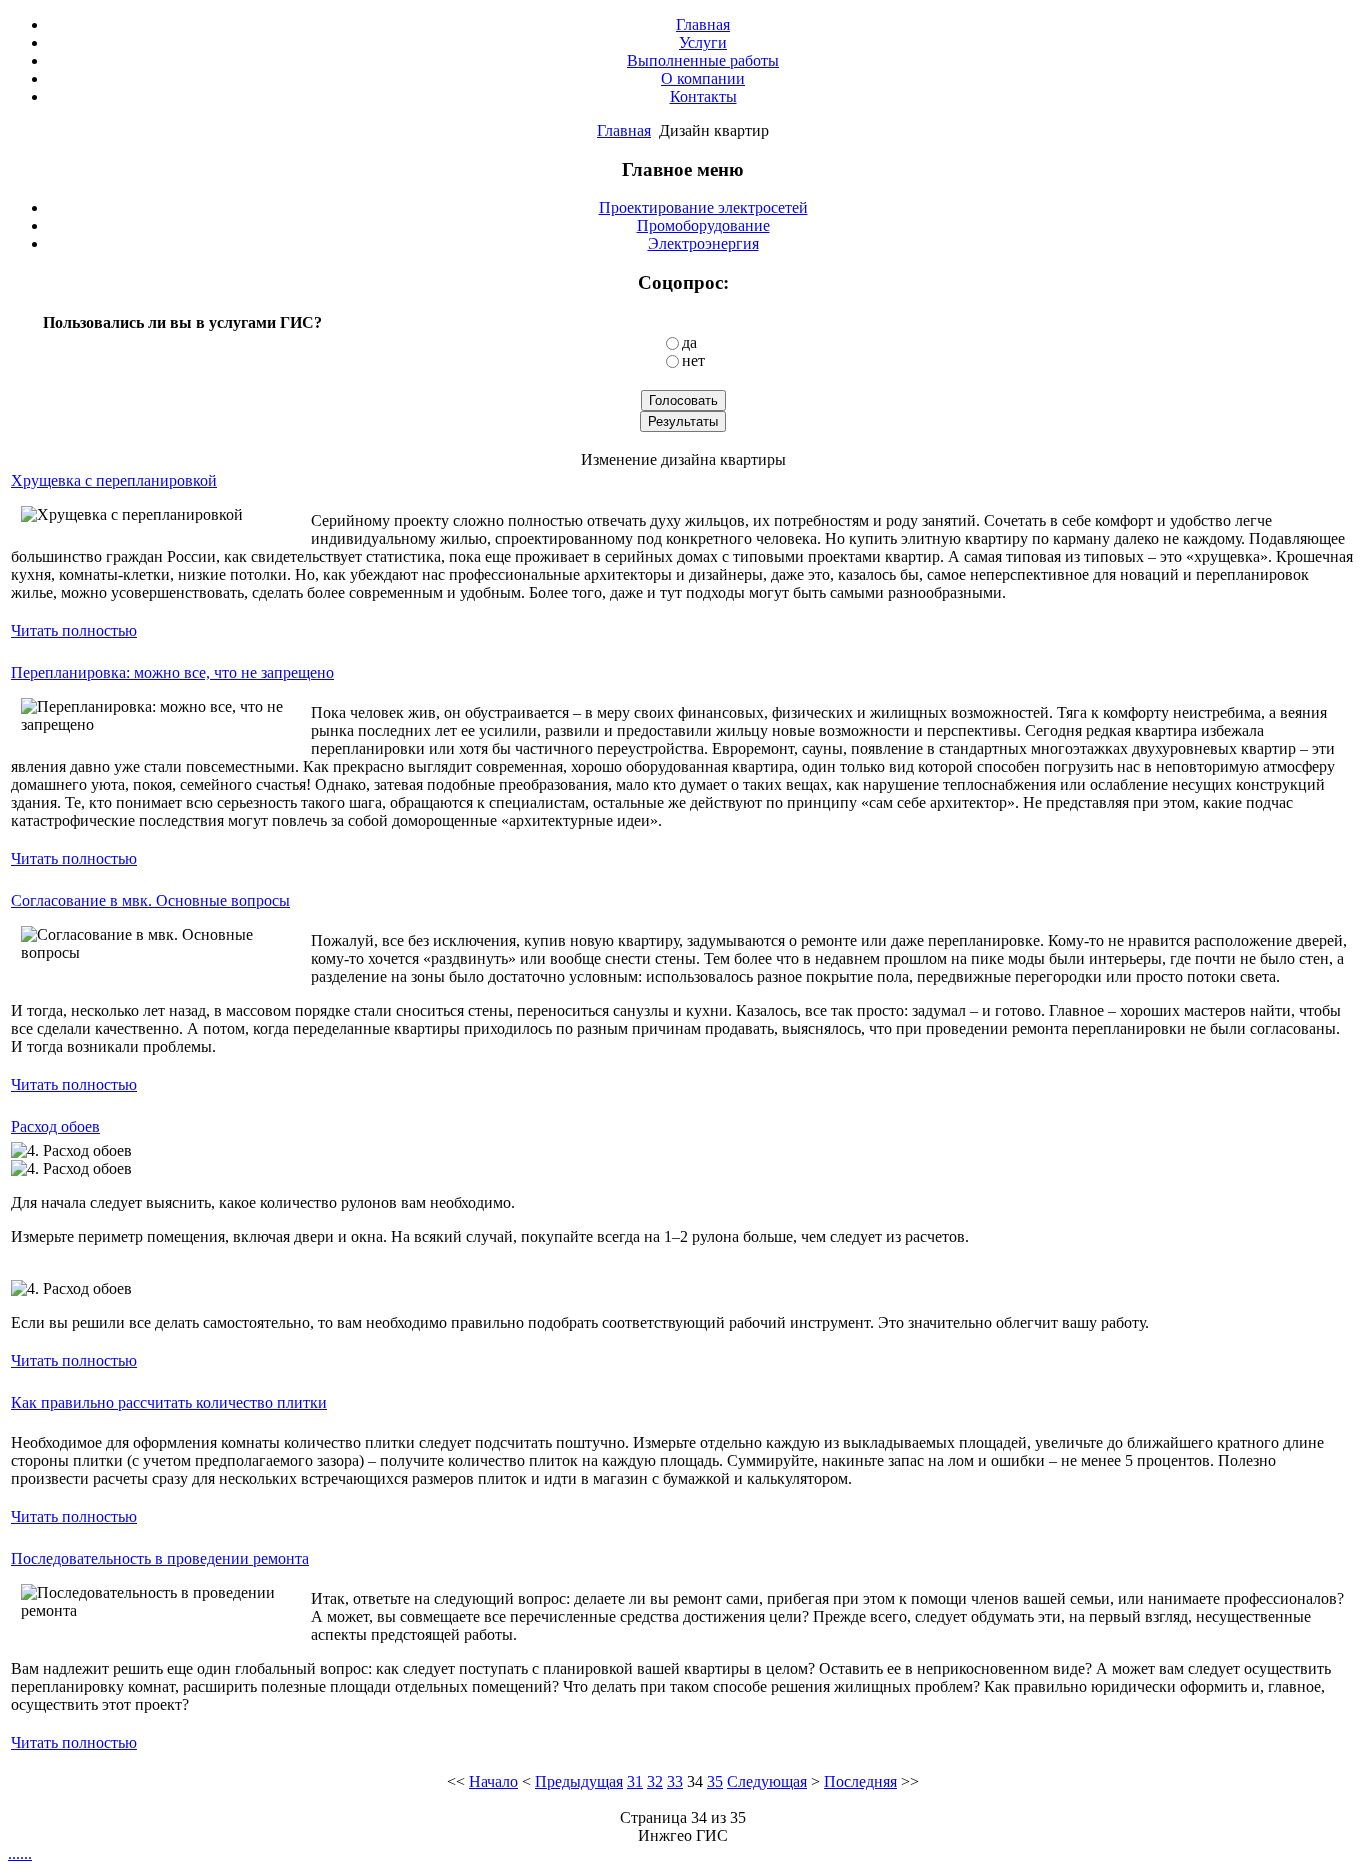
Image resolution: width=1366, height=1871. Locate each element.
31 (635, 1781)
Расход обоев (55, 1126)
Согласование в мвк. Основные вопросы (150, 900)
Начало (493, 1781)
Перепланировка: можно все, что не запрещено (172, 672)
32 (655, 1781)
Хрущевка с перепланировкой (114, 480)
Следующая (767, 1781)
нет (693, 360)
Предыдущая (579, 1781)
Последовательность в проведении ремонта (160, 1558)
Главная (624, 130)
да (689, 342)
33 (675, 1781)
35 (715, 1781)
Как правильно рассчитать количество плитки (169, 1402)
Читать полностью (74, 630)
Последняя (860, 1781)
